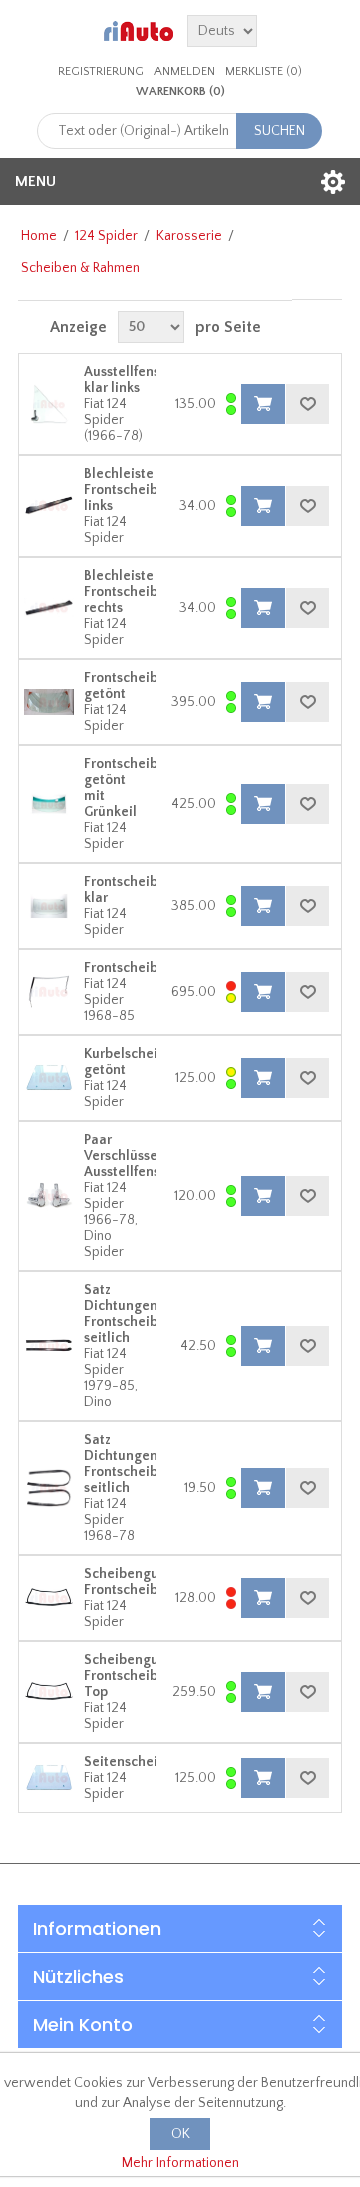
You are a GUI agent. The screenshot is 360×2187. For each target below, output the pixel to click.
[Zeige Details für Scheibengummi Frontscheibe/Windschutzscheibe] (49, 1598)
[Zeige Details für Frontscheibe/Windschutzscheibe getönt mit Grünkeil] (49, 804)
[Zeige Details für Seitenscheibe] (49, 1778)
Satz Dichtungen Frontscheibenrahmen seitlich (153, 1314)
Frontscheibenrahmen (153, 968)
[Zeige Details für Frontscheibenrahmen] (49, 992)
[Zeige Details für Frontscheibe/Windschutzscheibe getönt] (49, 702)
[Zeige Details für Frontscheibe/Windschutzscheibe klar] (49, 906)
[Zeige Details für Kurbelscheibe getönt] (49, 1078)
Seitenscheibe (129, 1762)
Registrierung (101, 71)
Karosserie (189, 236)
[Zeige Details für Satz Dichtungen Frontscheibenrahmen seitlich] (49, 1346)
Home (39, 236)
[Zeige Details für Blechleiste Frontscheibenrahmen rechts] (49, 608)
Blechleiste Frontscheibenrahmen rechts (153, 592)
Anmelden (184, 71)
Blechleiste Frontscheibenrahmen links (153, 490)
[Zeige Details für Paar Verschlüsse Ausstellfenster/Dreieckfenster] (49, 1196)
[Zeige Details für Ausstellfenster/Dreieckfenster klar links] (49, 404)
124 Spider (106, 236)
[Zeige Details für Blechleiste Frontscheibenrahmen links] (49, 506)
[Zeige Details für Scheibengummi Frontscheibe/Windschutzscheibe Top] (49, 1692)
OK (180, 2134)
